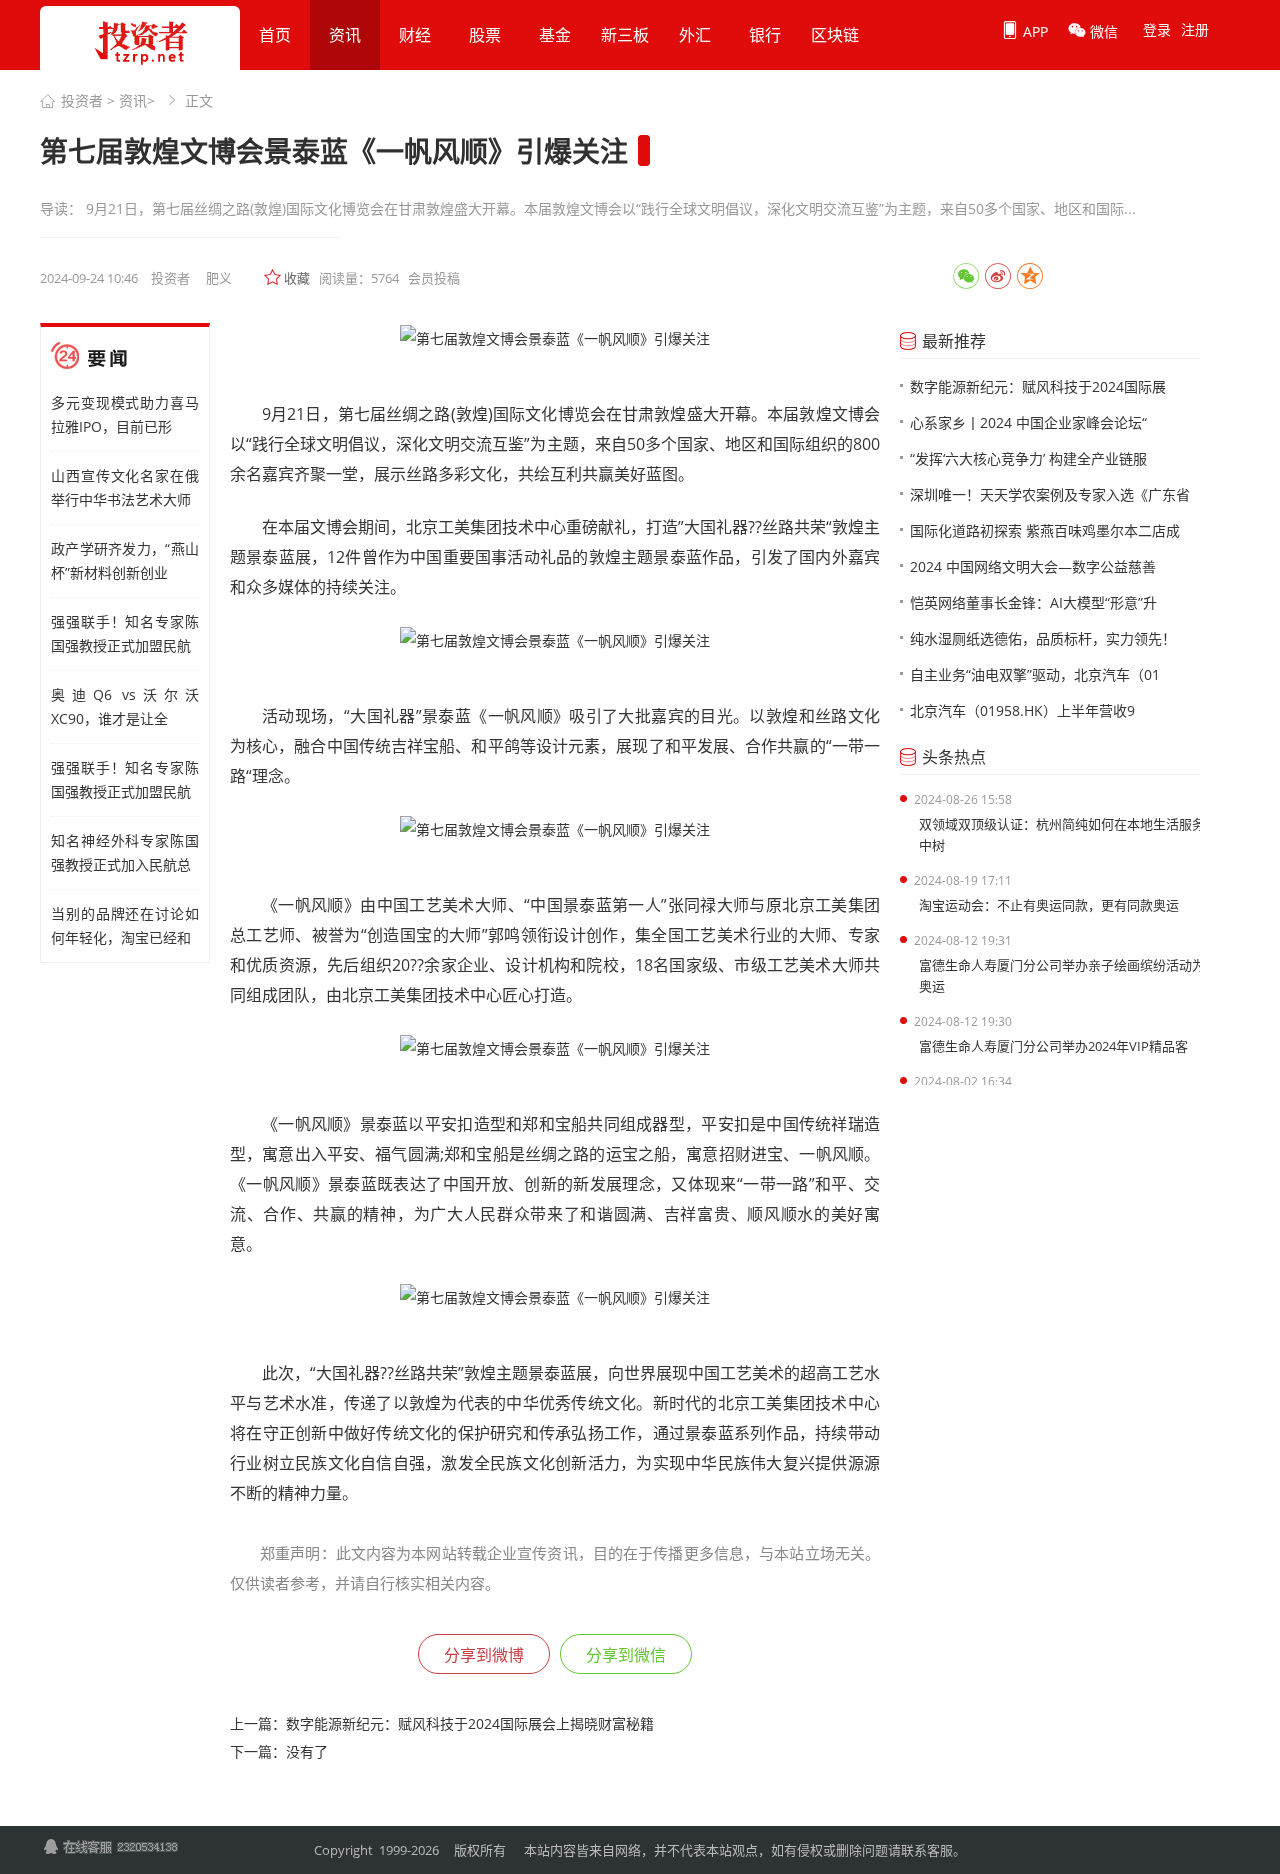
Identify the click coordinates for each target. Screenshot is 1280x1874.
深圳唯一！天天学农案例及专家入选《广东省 (1050, 494)
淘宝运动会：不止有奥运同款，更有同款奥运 (1049, 905)
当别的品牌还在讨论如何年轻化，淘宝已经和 (125, 925)
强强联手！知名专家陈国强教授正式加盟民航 (125, 633)
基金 (555, 35)
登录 (1157, 29)
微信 (1102, 31)
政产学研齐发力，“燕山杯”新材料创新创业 (125, 560)
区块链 (835, 35)
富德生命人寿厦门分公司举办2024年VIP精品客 (1053, 1046)
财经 (415, 35)
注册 (1195, 29)
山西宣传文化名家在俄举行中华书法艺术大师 (125, 487)
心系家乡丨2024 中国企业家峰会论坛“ (1028, 422)
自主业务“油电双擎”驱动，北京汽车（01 (1035, 674)
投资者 (82, 100)
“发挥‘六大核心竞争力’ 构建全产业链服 (1028, 458)
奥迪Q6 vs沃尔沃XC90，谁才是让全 (125, 706)
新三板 (625, 35)
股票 (485, 35)
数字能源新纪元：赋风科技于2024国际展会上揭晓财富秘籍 (470, 1723)
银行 (765, 35)
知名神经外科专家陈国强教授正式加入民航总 (125, 852)
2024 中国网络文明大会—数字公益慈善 (1033, 566)
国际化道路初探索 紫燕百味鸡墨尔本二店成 (1045, 530)
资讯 (345, 35)
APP (1033, 31)
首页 (275, 35)
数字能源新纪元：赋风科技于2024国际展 (1038, 386)
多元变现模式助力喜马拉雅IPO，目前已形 (125, 414)
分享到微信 (626, 1655)
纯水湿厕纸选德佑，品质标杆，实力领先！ (1043, 638)
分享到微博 (484, 1655)
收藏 (297, 278)
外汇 (695, 35)
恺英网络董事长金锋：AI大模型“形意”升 (1033, 602)
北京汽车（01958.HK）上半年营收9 (1022, 710)
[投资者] (140, 70)
